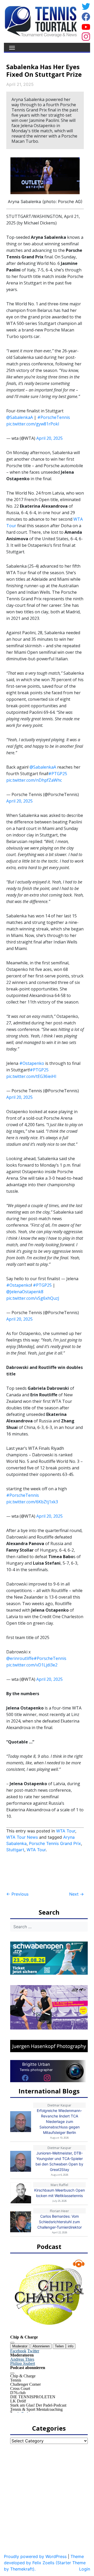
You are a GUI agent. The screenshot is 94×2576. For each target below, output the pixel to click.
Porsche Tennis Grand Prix (55, 1843)
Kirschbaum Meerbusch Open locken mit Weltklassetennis (60, 2193)
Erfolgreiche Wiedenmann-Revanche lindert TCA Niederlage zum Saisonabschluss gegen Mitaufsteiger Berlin (59, 2121)
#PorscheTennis (54, 417)
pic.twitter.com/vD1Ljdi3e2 (32, 1665)
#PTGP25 (58, 774)
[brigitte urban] (25, 2078)
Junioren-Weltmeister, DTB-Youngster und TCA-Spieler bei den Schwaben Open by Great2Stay (59, 2161)
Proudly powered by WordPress (35, 2556)
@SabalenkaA (20, 417)
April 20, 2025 (49, 438)
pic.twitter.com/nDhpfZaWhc (34, 780)
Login (85, 2569)
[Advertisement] (48, 1872)
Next (77, 1894)
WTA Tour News (22, 1837)
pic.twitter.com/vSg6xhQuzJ (33, 1298)
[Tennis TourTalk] (41, 21)
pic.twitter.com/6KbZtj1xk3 (32, 1502)
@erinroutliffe (20, 1658)
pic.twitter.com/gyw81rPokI (33, 424)
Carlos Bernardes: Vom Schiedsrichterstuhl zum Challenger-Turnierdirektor (60, 2222)
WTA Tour (66, 1831)
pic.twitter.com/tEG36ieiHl (31, 1076)
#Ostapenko (32, 1063)
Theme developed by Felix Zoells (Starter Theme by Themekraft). (45, 2563)
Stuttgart (15, 1850)
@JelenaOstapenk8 (25, 1292)
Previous (17, 1894)
